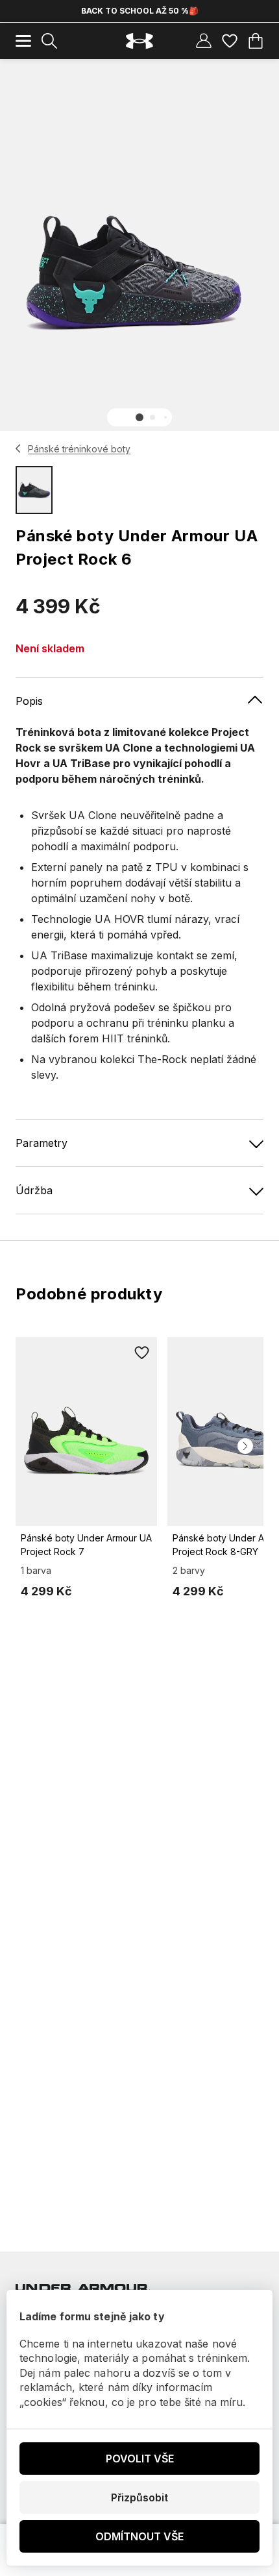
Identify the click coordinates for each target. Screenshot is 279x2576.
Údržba (34, 1190)
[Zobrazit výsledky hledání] (49, 41)
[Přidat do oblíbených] (141, 1353)
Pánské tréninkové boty (79, 449)
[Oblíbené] (230, 41)
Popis (29, 701)
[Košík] (256, 41)
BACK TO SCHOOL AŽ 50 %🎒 (140, 11)
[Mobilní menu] (23, 41)
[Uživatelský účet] (204, 41)
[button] (139, 417)
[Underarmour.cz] (139, 41)
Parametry (42, 1143)
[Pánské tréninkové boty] (18, 448)
